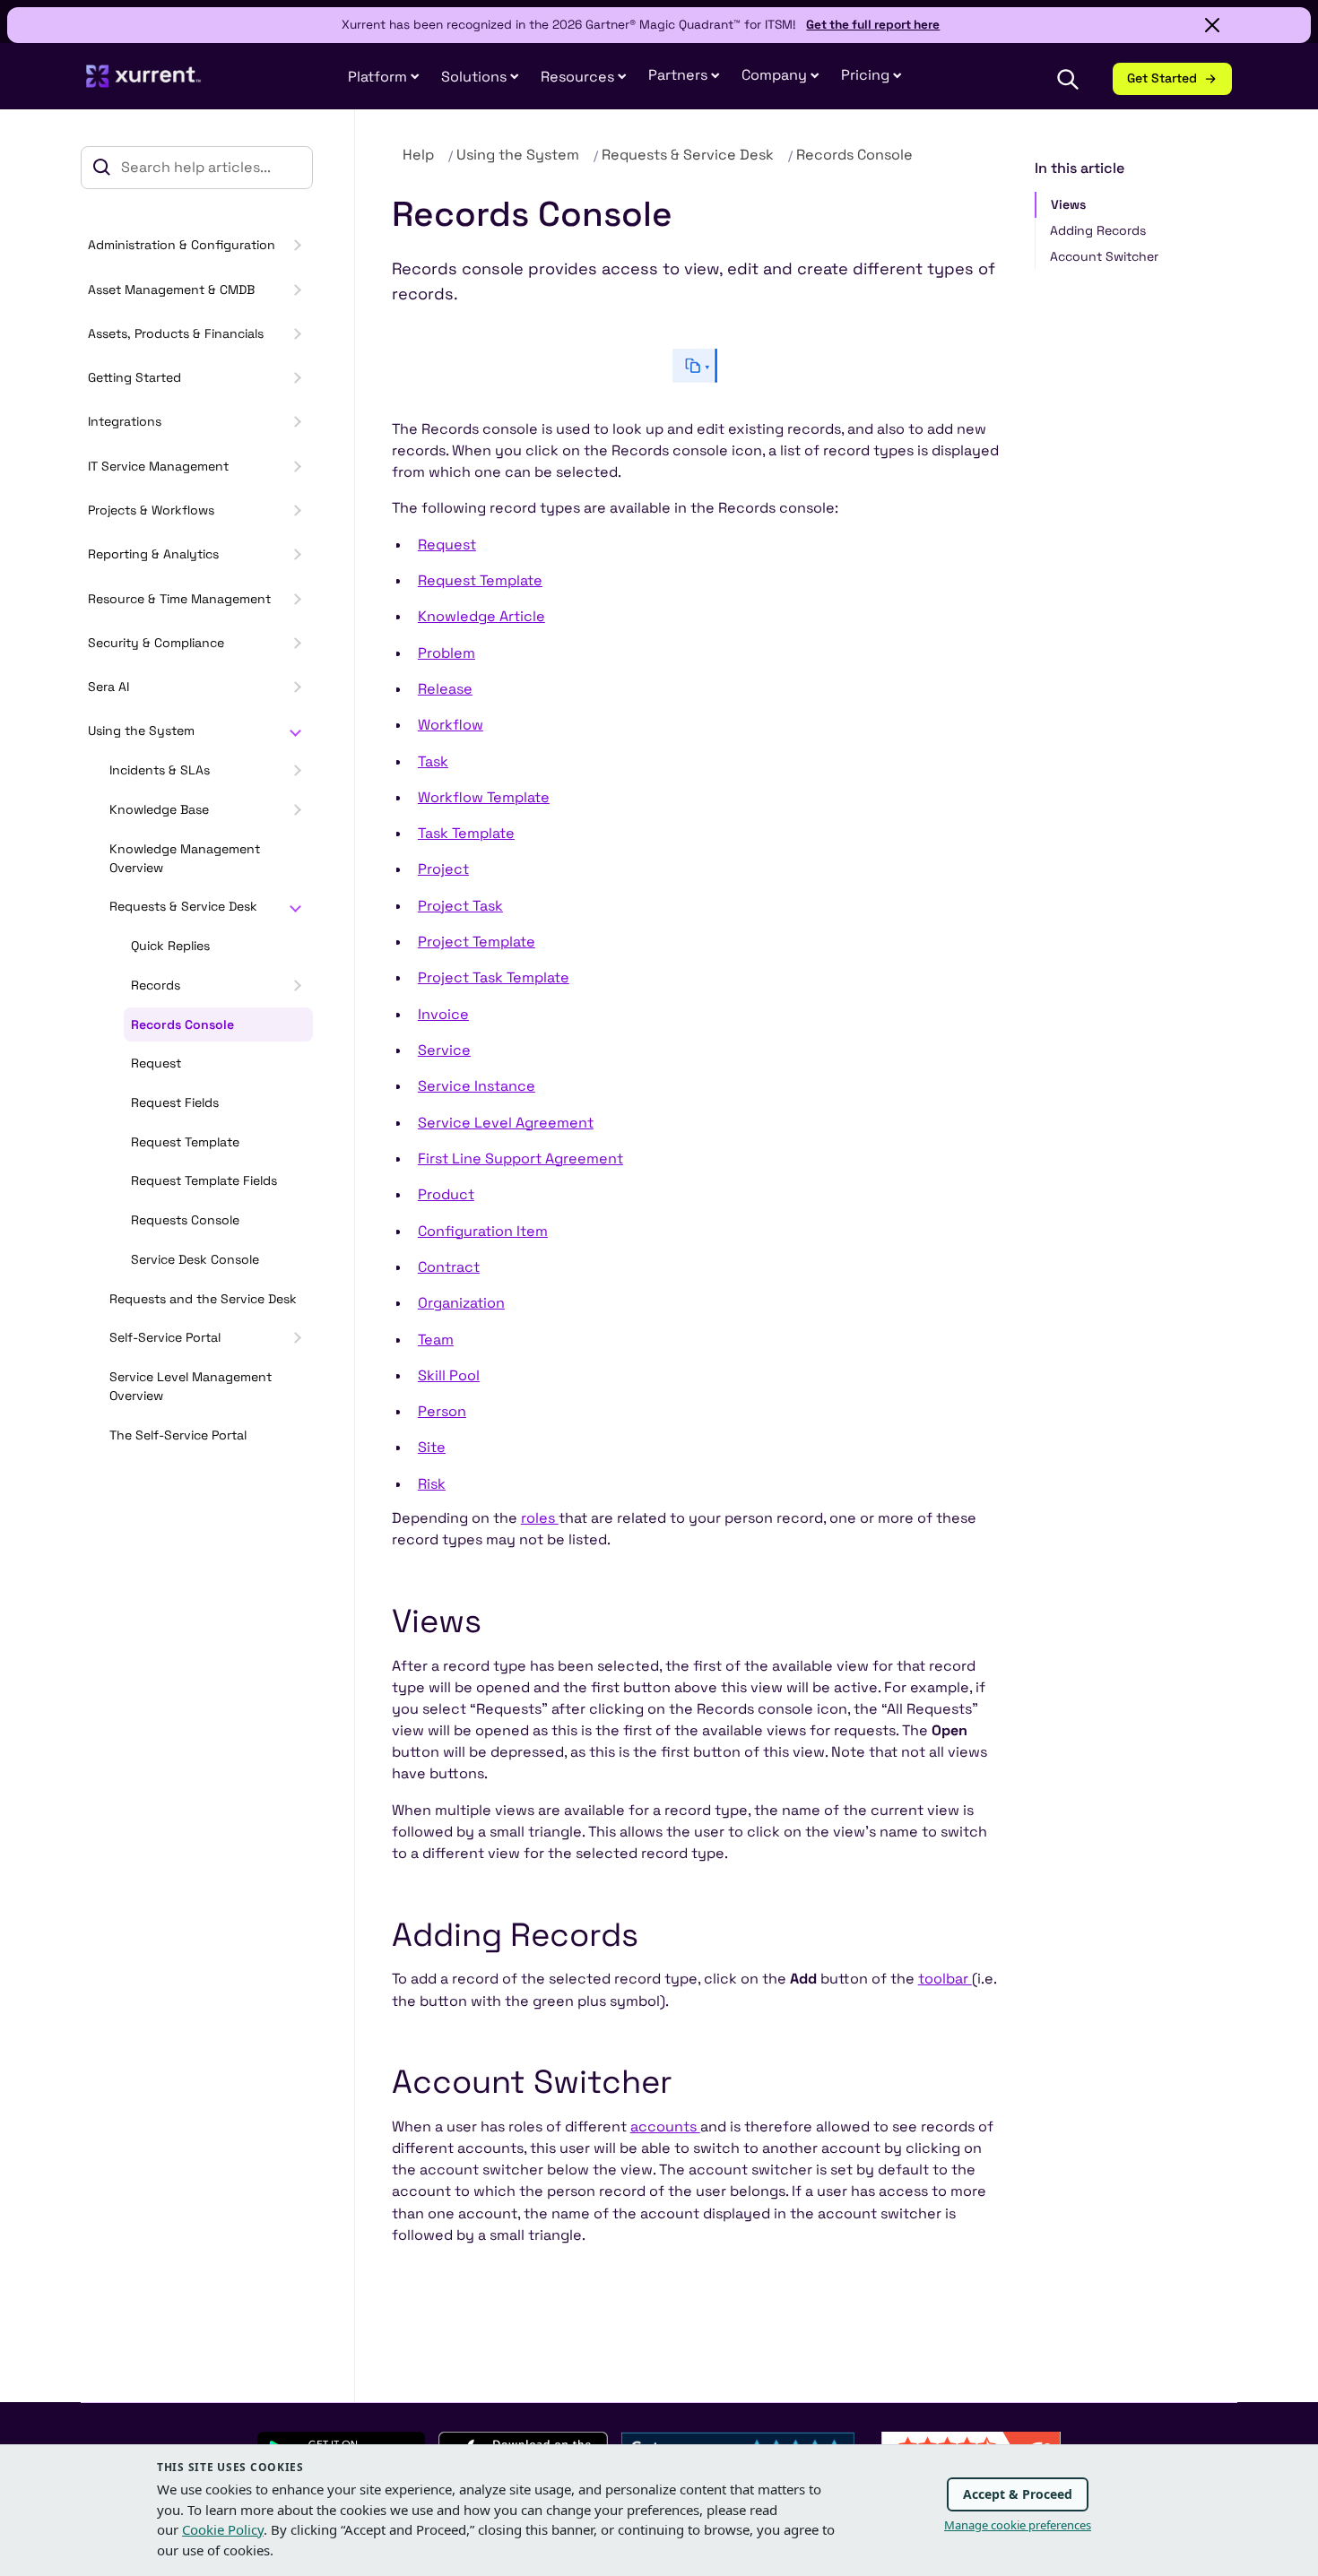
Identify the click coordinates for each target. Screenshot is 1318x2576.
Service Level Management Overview (191, 1386)
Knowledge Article (481, 616)
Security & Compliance (156, 643)
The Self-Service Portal (178, 1435)
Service (444, 1050)
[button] (684, 76)
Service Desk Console (195, 1259)
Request (156, 1063)
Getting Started (134, 377)
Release (445, 689)
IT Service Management (158, 466)
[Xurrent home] (144, 84)
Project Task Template (494, 977)
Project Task (460, 906)
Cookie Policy (223, 2529)
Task (433, 761)
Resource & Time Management (179, 599)
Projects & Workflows (151, 510)
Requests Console (185, 1220)
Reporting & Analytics (153, 554)
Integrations (125, 421)
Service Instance (477, 1086)
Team (436, 1340)
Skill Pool (449, 1375)
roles (540, 1518)
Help (418, 155)
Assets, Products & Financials (176, 333)
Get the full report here (873, 25)
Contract (449, 1267)
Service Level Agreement (506, 1123)
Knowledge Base (159, 809)
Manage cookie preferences (1018, 2525)
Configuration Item (483, 1231)
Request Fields (175, 1102)
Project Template (477, 942)
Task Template (466, 833)
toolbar (945, 1979)
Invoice (443, 1014)
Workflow (451, 725)
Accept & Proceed (1018, 2494)
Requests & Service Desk (183, 906)
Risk (432, 1484)
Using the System (141, 730)
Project (443, 869)
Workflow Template (484, 797)
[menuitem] (384, 78)
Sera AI (108, 687)
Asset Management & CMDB (171, 290)
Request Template (185, 1142)
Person (442, 1411)
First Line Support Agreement (520, 1158)
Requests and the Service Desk (203, 1299)
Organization (461, 1303)
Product (446, 1194)
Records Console (182, 1024)
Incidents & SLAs (160, 770)
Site (432, 1447)
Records (156, 985)
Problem (447, 653)
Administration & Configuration (182, 245)
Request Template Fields (204, 1180)
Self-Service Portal (165, 1337)
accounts (665, 2126)
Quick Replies (170, 946)
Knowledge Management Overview (185, 858)
